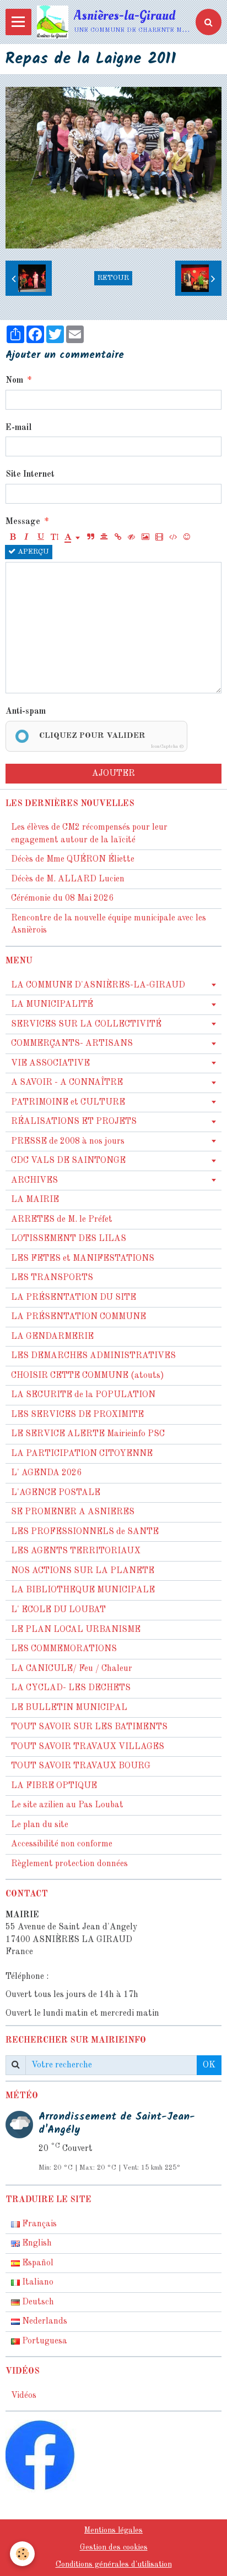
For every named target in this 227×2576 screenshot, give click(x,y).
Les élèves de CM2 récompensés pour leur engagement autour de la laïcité (89, 834)
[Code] (173, 538)
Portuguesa (44, 2341)
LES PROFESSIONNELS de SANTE (85, 1532)
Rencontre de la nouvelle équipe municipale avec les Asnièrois (109, 925)
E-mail (18, 428)
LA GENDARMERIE (52, 1337)
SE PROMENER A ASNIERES (73, 1512)
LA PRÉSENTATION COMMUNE (79, 1317)
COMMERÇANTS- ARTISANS (72, 1044)
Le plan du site (40, 1825)
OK (209, 2065)
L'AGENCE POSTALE (56, 1493)
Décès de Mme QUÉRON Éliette (73, 859)
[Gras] (13, 538)
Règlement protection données (69, 1864)
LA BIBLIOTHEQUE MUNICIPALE (83, 1590)
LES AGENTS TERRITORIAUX (76, 1551)
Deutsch (37, 2302)
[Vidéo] (159, 538)
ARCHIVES (34, 1181)
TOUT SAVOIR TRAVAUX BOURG (81, 1766)
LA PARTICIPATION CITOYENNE (82, 1454)
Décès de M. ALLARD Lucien (68, 879)
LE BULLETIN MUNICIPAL (69, 1708)
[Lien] (118, 538)
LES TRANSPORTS (52, 1278)
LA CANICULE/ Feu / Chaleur (72, 1669)
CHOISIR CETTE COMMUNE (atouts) (88, 1376)
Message (23, 522)
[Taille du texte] (54, 538)
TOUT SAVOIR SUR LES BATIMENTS (89, 1727)
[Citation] (90, 538)
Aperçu (32, 552)
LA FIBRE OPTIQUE (54, 1786)
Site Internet (30, 475)
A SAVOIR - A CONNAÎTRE (67, 1083)
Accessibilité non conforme (62, 1844)
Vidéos (24, 2396)
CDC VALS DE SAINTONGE (68, 1161)
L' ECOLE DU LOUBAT (58, 1610)
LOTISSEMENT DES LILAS (69, 1239)
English (36, 2243)
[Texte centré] (104, 538)
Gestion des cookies (114, 2547)
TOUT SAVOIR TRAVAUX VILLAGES (88, 1747)
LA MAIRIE (35, 1200)
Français (38, 2224)
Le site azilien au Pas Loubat (67, 1805)
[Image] (145, 538)
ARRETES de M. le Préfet (62, 1220)
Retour (113, 278)
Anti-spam (26, 711)
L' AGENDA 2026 (46, 1473)
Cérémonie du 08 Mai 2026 (62, 898)
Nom (14, 380)
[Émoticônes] (187, 538)
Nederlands (44, 2321)
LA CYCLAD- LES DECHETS (71, 1688)
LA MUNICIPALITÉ (52, 1005)
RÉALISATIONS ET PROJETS (74, 1122)
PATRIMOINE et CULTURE (68, 1102)
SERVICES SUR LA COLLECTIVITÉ (86, 1024)
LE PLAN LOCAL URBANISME (76, 1630)
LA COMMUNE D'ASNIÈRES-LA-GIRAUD (98, 985)
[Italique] (26, 538)
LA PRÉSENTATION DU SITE (74, 1298)
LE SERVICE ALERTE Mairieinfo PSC (88, 1434)
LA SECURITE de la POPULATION (83, 1395)
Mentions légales (113, 2530)
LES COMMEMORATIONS (64, 1649)
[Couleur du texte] (72, 538)
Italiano (37, 2282)
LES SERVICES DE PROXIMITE (77, 1415)
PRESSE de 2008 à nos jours (68, 1141)
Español (37, 2263)
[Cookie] (22, 2554)
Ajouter (113, 774)
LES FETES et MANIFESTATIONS (83, 1259)
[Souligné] (40, 538)
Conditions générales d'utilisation (114, 2564)
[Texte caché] (132, 538)
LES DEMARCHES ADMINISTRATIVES (93, 1356)
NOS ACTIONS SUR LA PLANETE (83, 1571)
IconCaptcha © (167, 746)
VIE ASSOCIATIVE (50, 1063)
